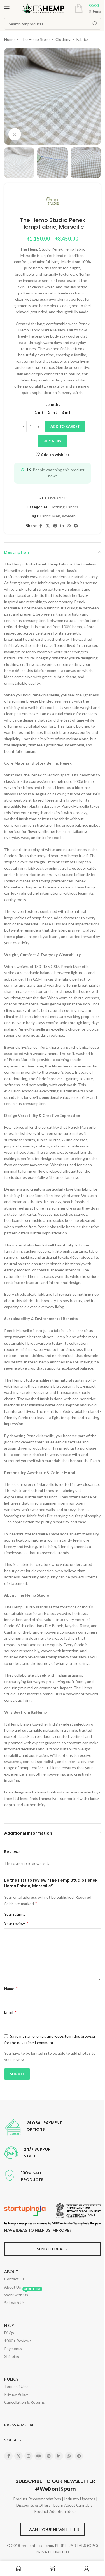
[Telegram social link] (76, 526)
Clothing (63, 39)
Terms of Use (16, 2386)
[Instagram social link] (29, 2456)
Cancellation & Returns (25, 2402)
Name (11, 1988)
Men (56, 516)
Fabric (46, 516)
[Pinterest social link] (55, 526)
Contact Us (14, 2279)
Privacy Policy (16, 2394)
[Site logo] (43, 8)
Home (9, 39)
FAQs (9, 2333)
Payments (13, 2348)
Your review (16, 1923)
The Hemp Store (35, 39)
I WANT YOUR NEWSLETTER (53, 2529)
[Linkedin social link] (62, 526)
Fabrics (83, 39)
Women (69, 516)
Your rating (14, 1914)
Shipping (12, 2356)
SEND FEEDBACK (53, 2249)
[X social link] (48, 526)
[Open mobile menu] (7, 8)
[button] (10, 96)
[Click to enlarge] (15, 134)
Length (52, 404)
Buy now (53, 441)
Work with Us (23, 2294)
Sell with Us (14, 2303)
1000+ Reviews (18, 2341)
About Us (13, 2287)
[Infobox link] (33, 2128)
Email (10, 2012)
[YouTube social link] (39, 2456)
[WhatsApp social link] (69, 526)
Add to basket (65, 426)
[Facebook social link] (41, 526)
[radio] (39, 412)
